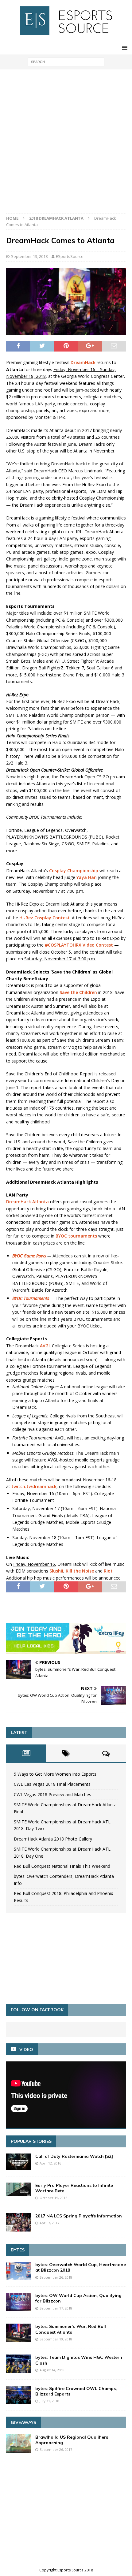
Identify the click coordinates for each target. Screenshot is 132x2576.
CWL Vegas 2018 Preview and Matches (52, 1794)
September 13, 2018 (29, 256)
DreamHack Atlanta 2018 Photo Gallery (53, 1839)
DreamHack (83, 362)
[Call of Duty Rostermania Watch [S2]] (18, 2162)
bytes (18, 2250)
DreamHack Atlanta (27, 1202)
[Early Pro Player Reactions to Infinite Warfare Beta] (18, 2189)
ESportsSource (70, 256)
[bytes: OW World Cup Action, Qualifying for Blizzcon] (18, 2302)
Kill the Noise (80, 1571)
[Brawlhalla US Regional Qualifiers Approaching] (18, 2444)
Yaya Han (87, 877)
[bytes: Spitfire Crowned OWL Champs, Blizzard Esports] (18, 2395)
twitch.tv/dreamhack (34, 1486)
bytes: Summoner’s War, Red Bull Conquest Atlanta (71, 2329)
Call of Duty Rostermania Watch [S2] (74, 2156)
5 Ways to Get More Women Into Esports (55, 1774)
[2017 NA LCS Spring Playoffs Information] (18, 2222)
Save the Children (78, 992)
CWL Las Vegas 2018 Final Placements (52, 1784)
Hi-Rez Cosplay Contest (45, 918)
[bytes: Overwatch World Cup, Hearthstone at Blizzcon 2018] (18, 2271)
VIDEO (26, 2049)
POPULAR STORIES (31, 2141)
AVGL (45, 1346)
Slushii (56, 1571)
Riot (108, 1571)
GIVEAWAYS (23, 2422)
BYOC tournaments (76, 1236)
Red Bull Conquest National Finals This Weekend (62, 1866)
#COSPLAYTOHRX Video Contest (79, 945)
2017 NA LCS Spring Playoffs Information (79, 2216)
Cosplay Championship (74, 871)
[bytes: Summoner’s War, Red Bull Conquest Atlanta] (18, 2333)
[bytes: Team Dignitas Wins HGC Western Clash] (18, 2364)
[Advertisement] (66, 144)
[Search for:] (66, 61)
